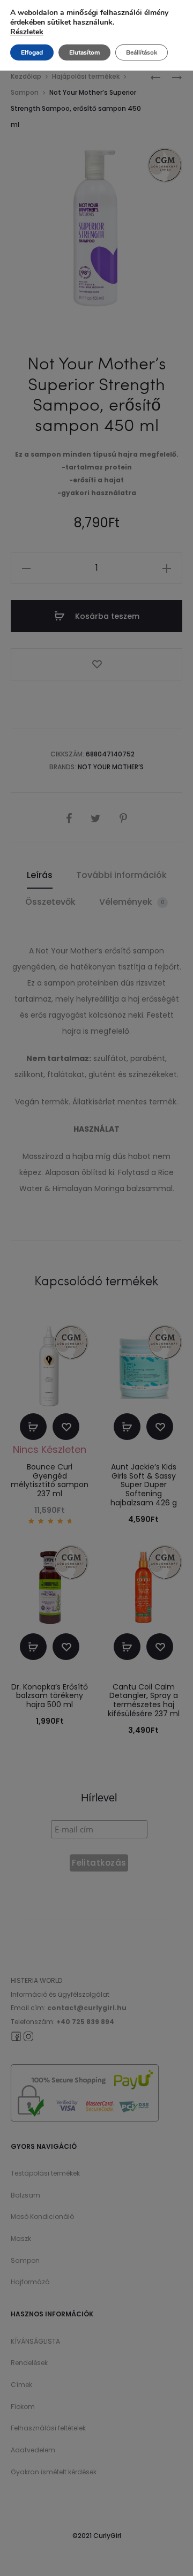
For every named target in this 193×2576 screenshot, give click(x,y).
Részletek (27, 32)
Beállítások (142, 52)
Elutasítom (84, 52)
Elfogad (32, 52)
